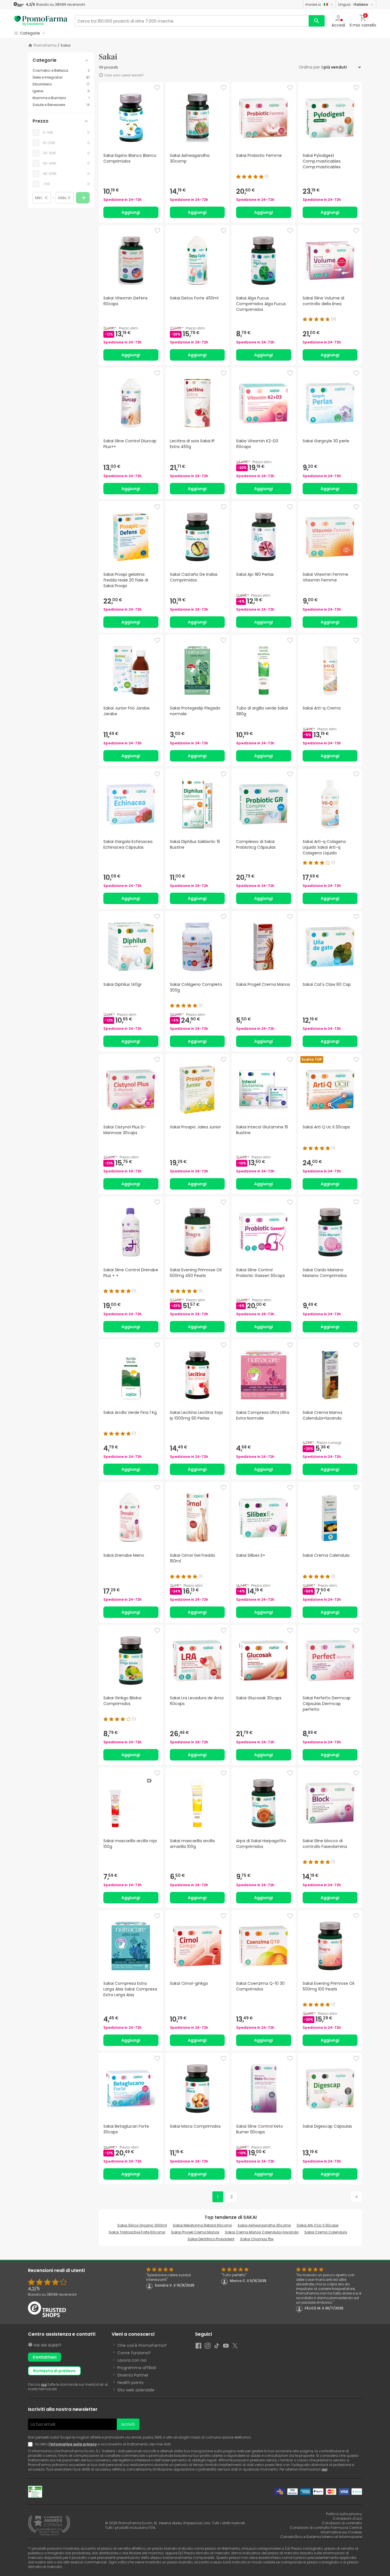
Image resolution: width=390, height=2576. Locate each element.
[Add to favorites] (157, 88)
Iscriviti (128, 2424)
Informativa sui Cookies (341, 2532)
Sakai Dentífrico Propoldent (211, 2239)
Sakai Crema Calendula (326, 2232)
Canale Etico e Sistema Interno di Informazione (321, 2537)
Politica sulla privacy (344, 2514)
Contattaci (45, 2357)
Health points (130, 2383)
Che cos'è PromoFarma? (142, 2345)
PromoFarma (45, 45)
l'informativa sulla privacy (73, 2444)
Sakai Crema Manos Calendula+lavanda (262, 2232)
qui (44, 2384)
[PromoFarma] (41, 21)
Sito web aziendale (136, 2390)
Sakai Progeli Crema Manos (195, 2232)
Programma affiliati (137, 2368)
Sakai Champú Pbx (257, 2239)
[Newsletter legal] (31, 2444)
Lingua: (353, 4)
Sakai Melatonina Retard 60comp (202, 2225)
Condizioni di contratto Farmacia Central (326, 2528)
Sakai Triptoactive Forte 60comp (137, 2232)
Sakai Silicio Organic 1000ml (142, 2225)
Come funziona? (134, 2353)
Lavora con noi (132, 2360)
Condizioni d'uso (347, 2518)
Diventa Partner (133, 2375)
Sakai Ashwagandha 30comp (264, 2225)
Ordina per (309, 67)
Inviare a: (313, 4)
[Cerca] (317, 21)
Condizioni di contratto (342, 2523)
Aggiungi (131, 212)
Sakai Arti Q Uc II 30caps (318, 2225)
